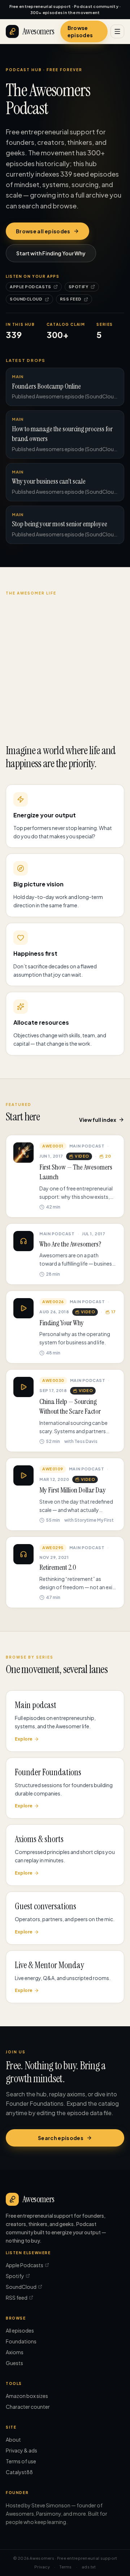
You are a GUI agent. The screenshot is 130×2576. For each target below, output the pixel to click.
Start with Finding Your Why (51, 253)
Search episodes (61, 2138)
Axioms (15, 2352)
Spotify (79, 287)
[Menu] (117, 31)
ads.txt (89, 2567)
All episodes (20, 2330)
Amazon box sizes (27, 2396)
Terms (66, 2567)
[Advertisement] (65, 665)
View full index (98, 1120)
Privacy (42, 2567)
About (13, 2439)
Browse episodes (80, 31)
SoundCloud (26, 299)
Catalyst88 (19, 2472)
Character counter (28, 2407)
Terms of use (21, 2461)
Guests (14, 2363)
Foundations (21, 2341)
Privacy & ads (21, 2450)
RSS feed (71, 299)
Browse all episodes (43, 231)
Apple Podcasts (31, 287)
